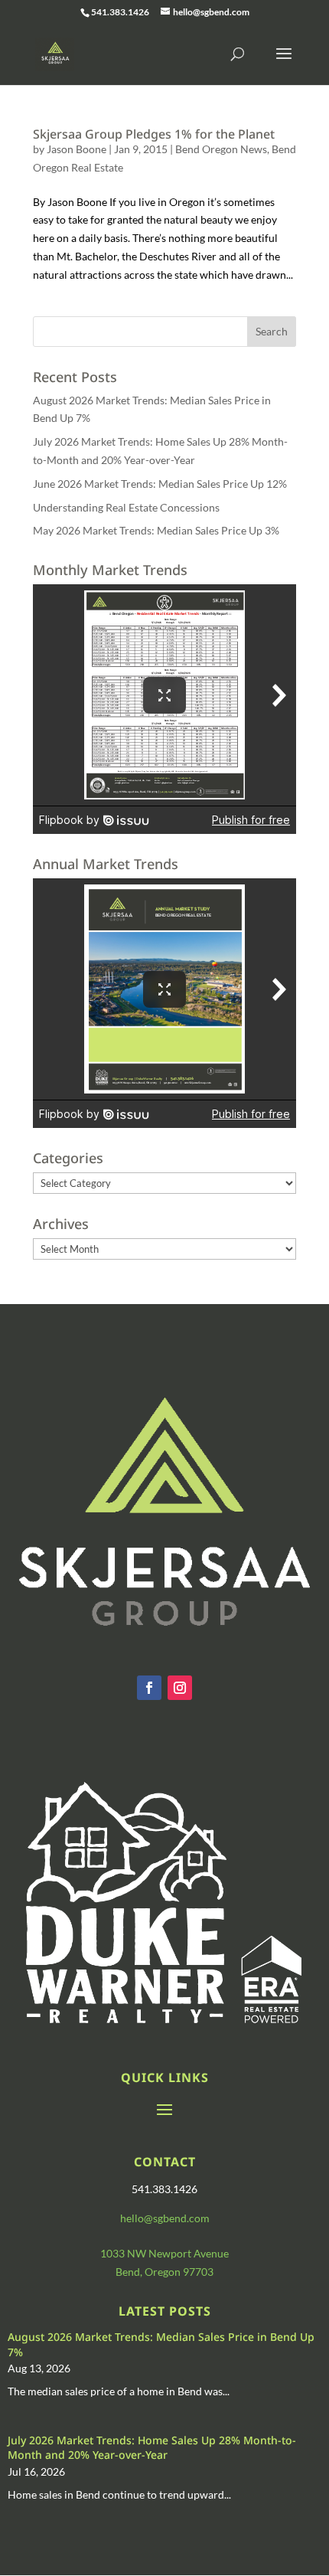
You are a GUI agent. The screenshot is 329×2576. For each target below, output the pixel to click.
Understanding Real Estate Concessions (126, 507)
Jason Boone (77, 149)
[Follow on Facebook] (149, 1688)
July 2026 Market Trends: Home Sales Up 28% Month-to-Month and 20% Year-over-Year (152, 2448)
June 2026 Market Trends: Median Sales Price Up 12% (160, 484)
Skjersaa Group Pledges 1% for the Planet (154, 134)
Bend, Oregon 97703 (164, 2272)
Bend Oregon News (221, 149)
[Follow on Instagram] (180, 1688)
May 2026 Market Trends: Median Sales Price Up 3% (156, 530)
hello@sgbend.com (165, 2218)
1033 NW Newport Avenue (164, 2253)
